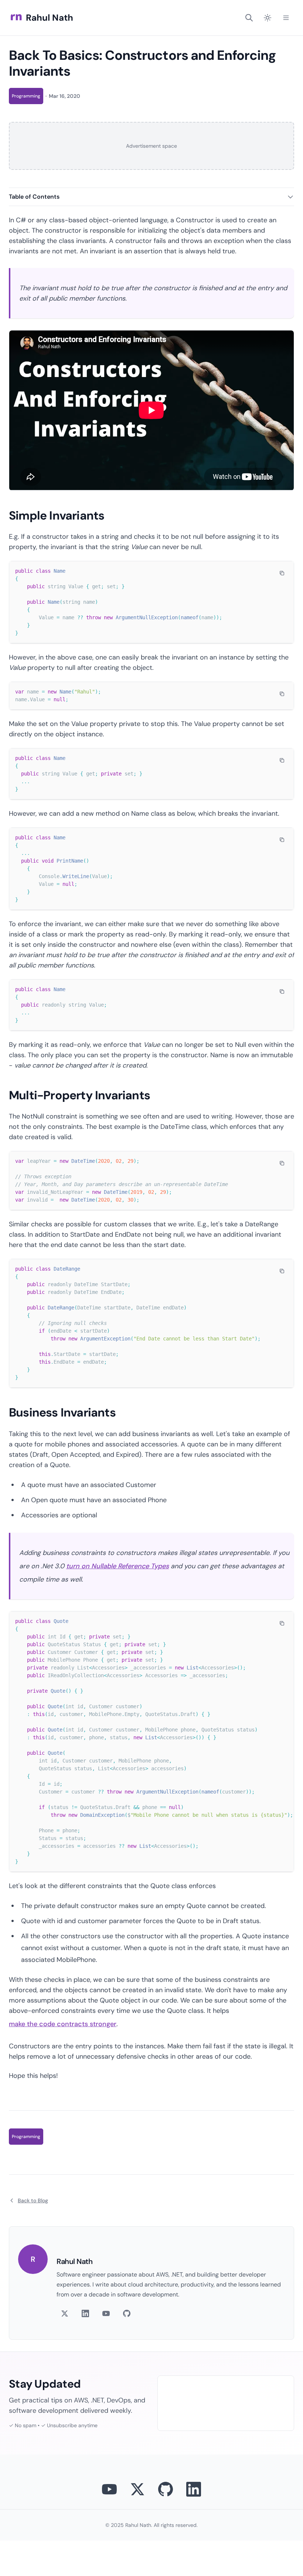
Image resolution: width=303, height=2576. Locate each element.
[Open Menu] (286, 18)
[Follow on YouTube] (106, 2313)
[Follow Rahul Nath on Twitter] (137, 2489)
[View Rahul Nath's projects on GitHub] (166, 2489)
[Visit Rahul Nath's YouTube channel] (109, 2489)
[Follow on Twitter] (65, 2313)
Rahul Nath (50, 18)
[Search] (249, 18)
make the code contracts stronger (63, 2024)
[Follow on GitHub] (127, 2313)
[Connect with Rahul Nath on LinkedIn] (194, 2489)
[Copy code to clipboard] (282, 573)
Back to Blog (33, 2200)
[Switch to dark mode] (268, 18)
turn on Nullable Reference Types (118, 1566)
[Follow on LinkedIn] (85, 2313)
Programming (26, 96)
